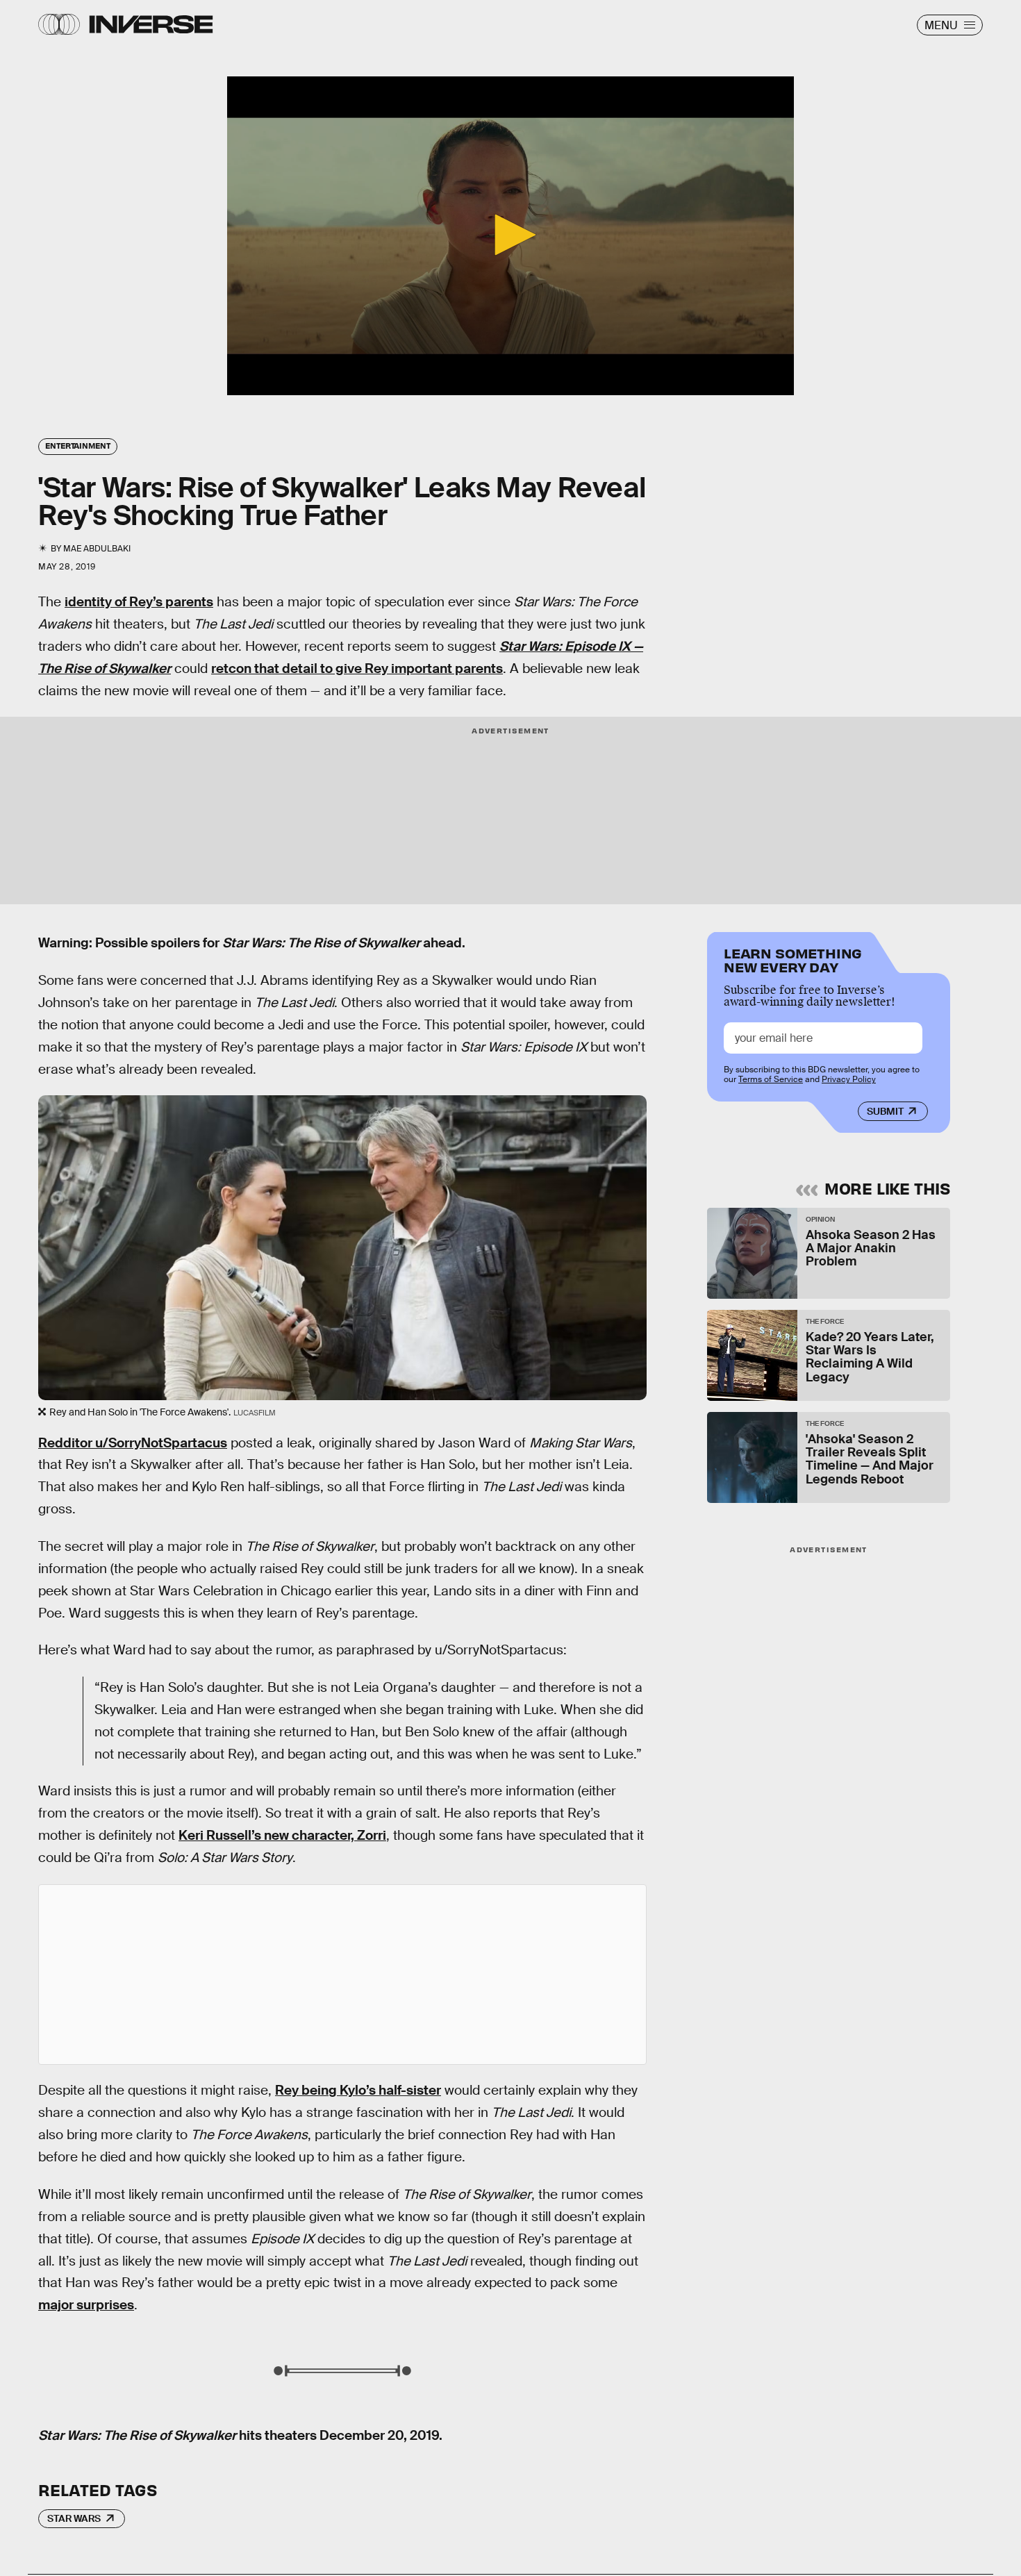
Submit (885, 1111)
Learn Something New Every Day (793, 959)
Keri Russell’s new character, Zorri (282, 1835)
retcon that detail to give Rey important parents (357, 668)
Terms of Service (771, 1079)
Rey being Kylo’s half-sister (358, 2090)
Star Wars (74, 2518)
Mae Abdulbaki (97, 549)
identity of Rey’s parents (139, 602)
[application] (510, 236)
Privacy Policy (849, 1079)
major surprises (86, 2305)
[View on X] (342, 1975)
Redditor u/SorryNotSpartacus (133, 1443)
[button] (510, 235)
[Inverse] (151, 24)
